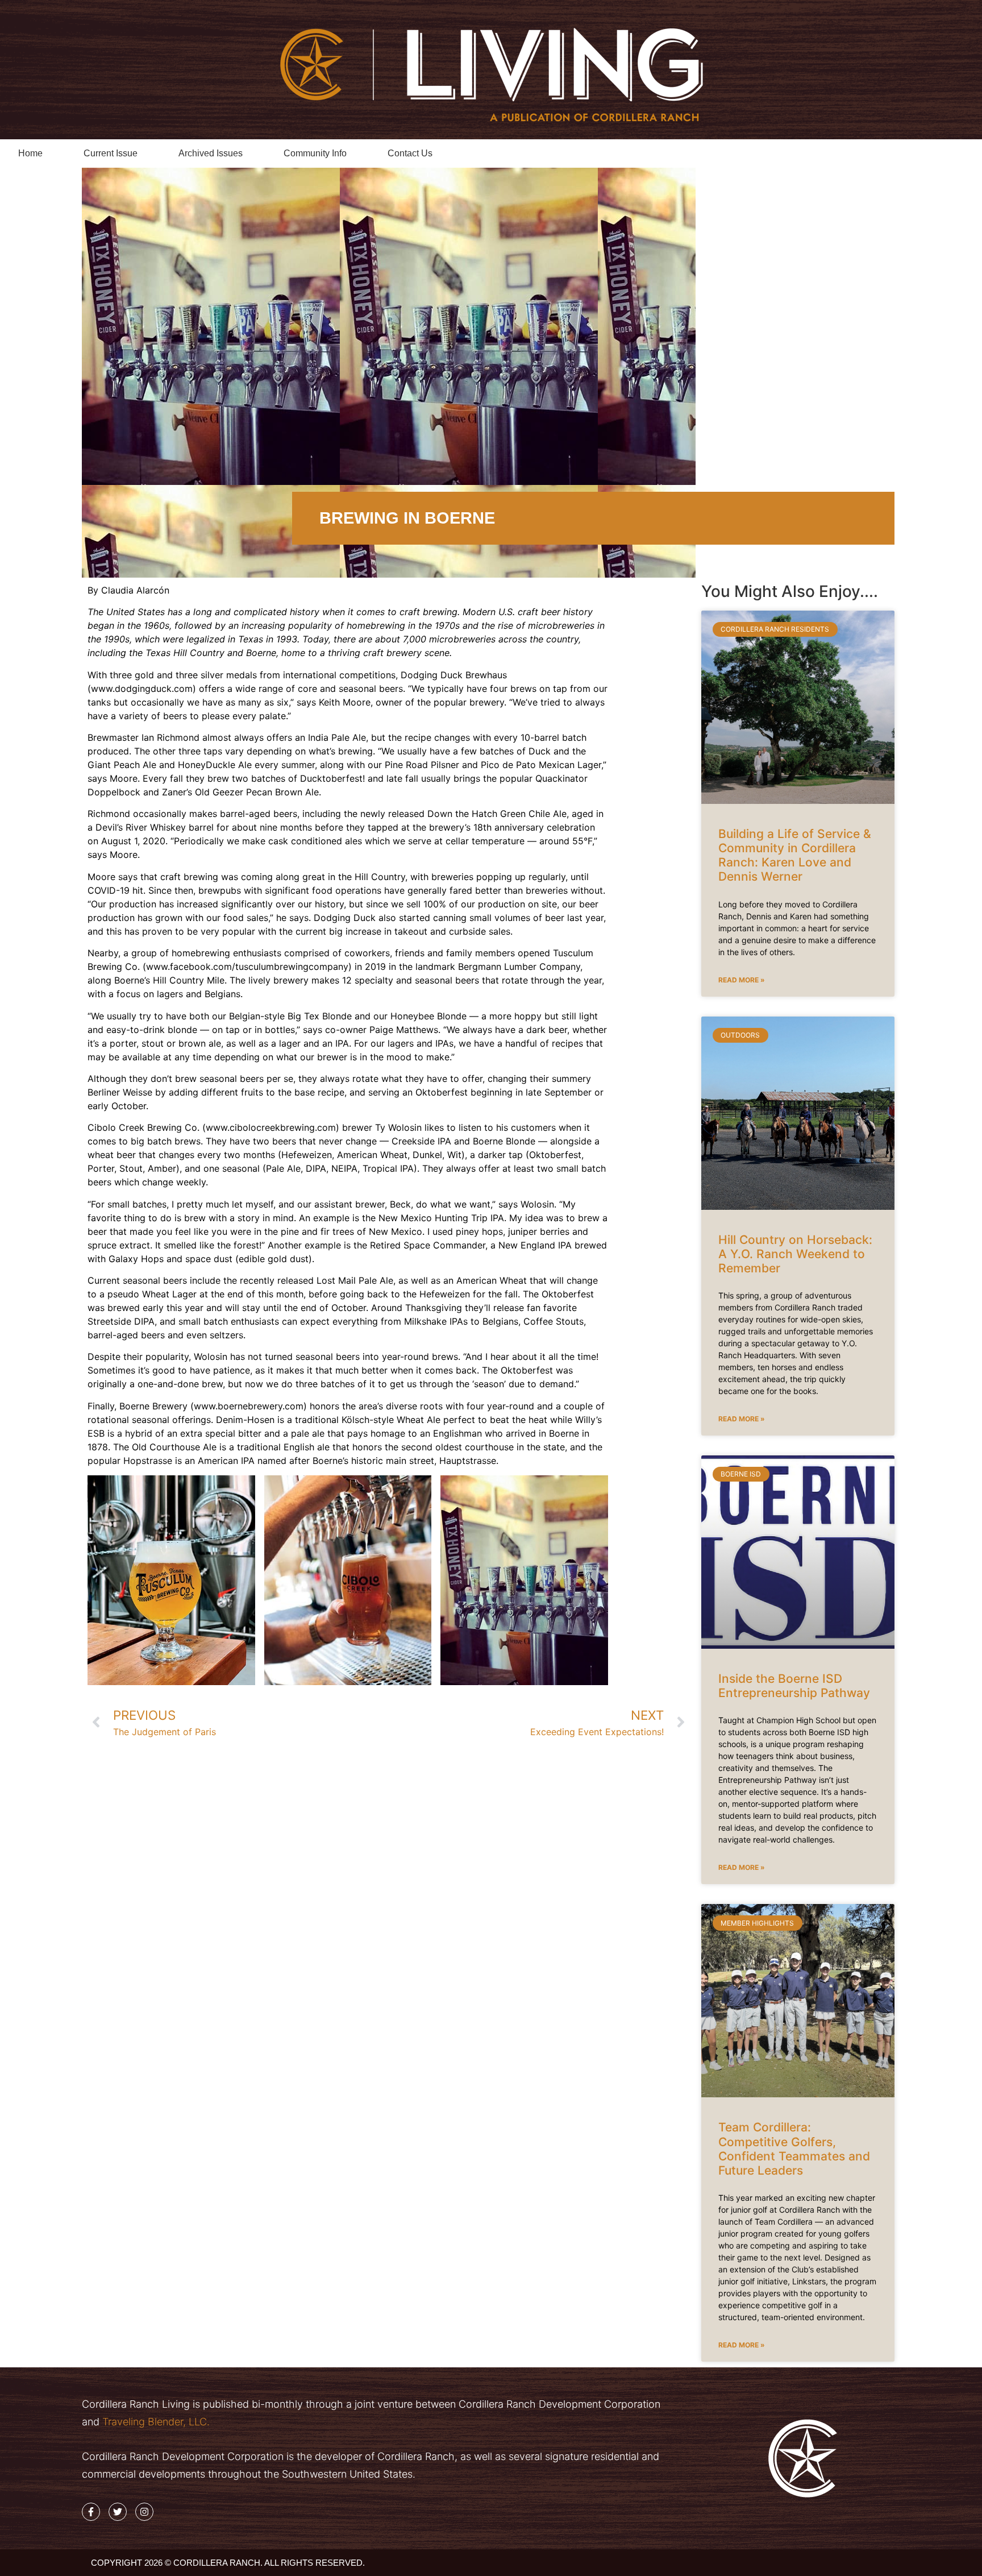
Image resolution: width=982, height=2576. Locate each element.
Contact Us (410, 153)
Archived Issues (211, 153)
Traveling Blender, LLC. (155, 2422)
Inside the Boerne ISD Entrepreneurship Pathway (794, 1686)
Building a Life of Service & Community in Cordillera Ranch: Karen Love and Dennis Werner (795, 855)
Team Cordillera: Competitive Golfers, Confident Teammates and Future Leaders (794, 2149)
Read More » (742, 980)
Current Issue (111, 153)
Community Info (315, 153)
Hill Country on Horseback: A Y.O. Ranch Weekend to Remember (795, 1254)
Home (30, 153)
